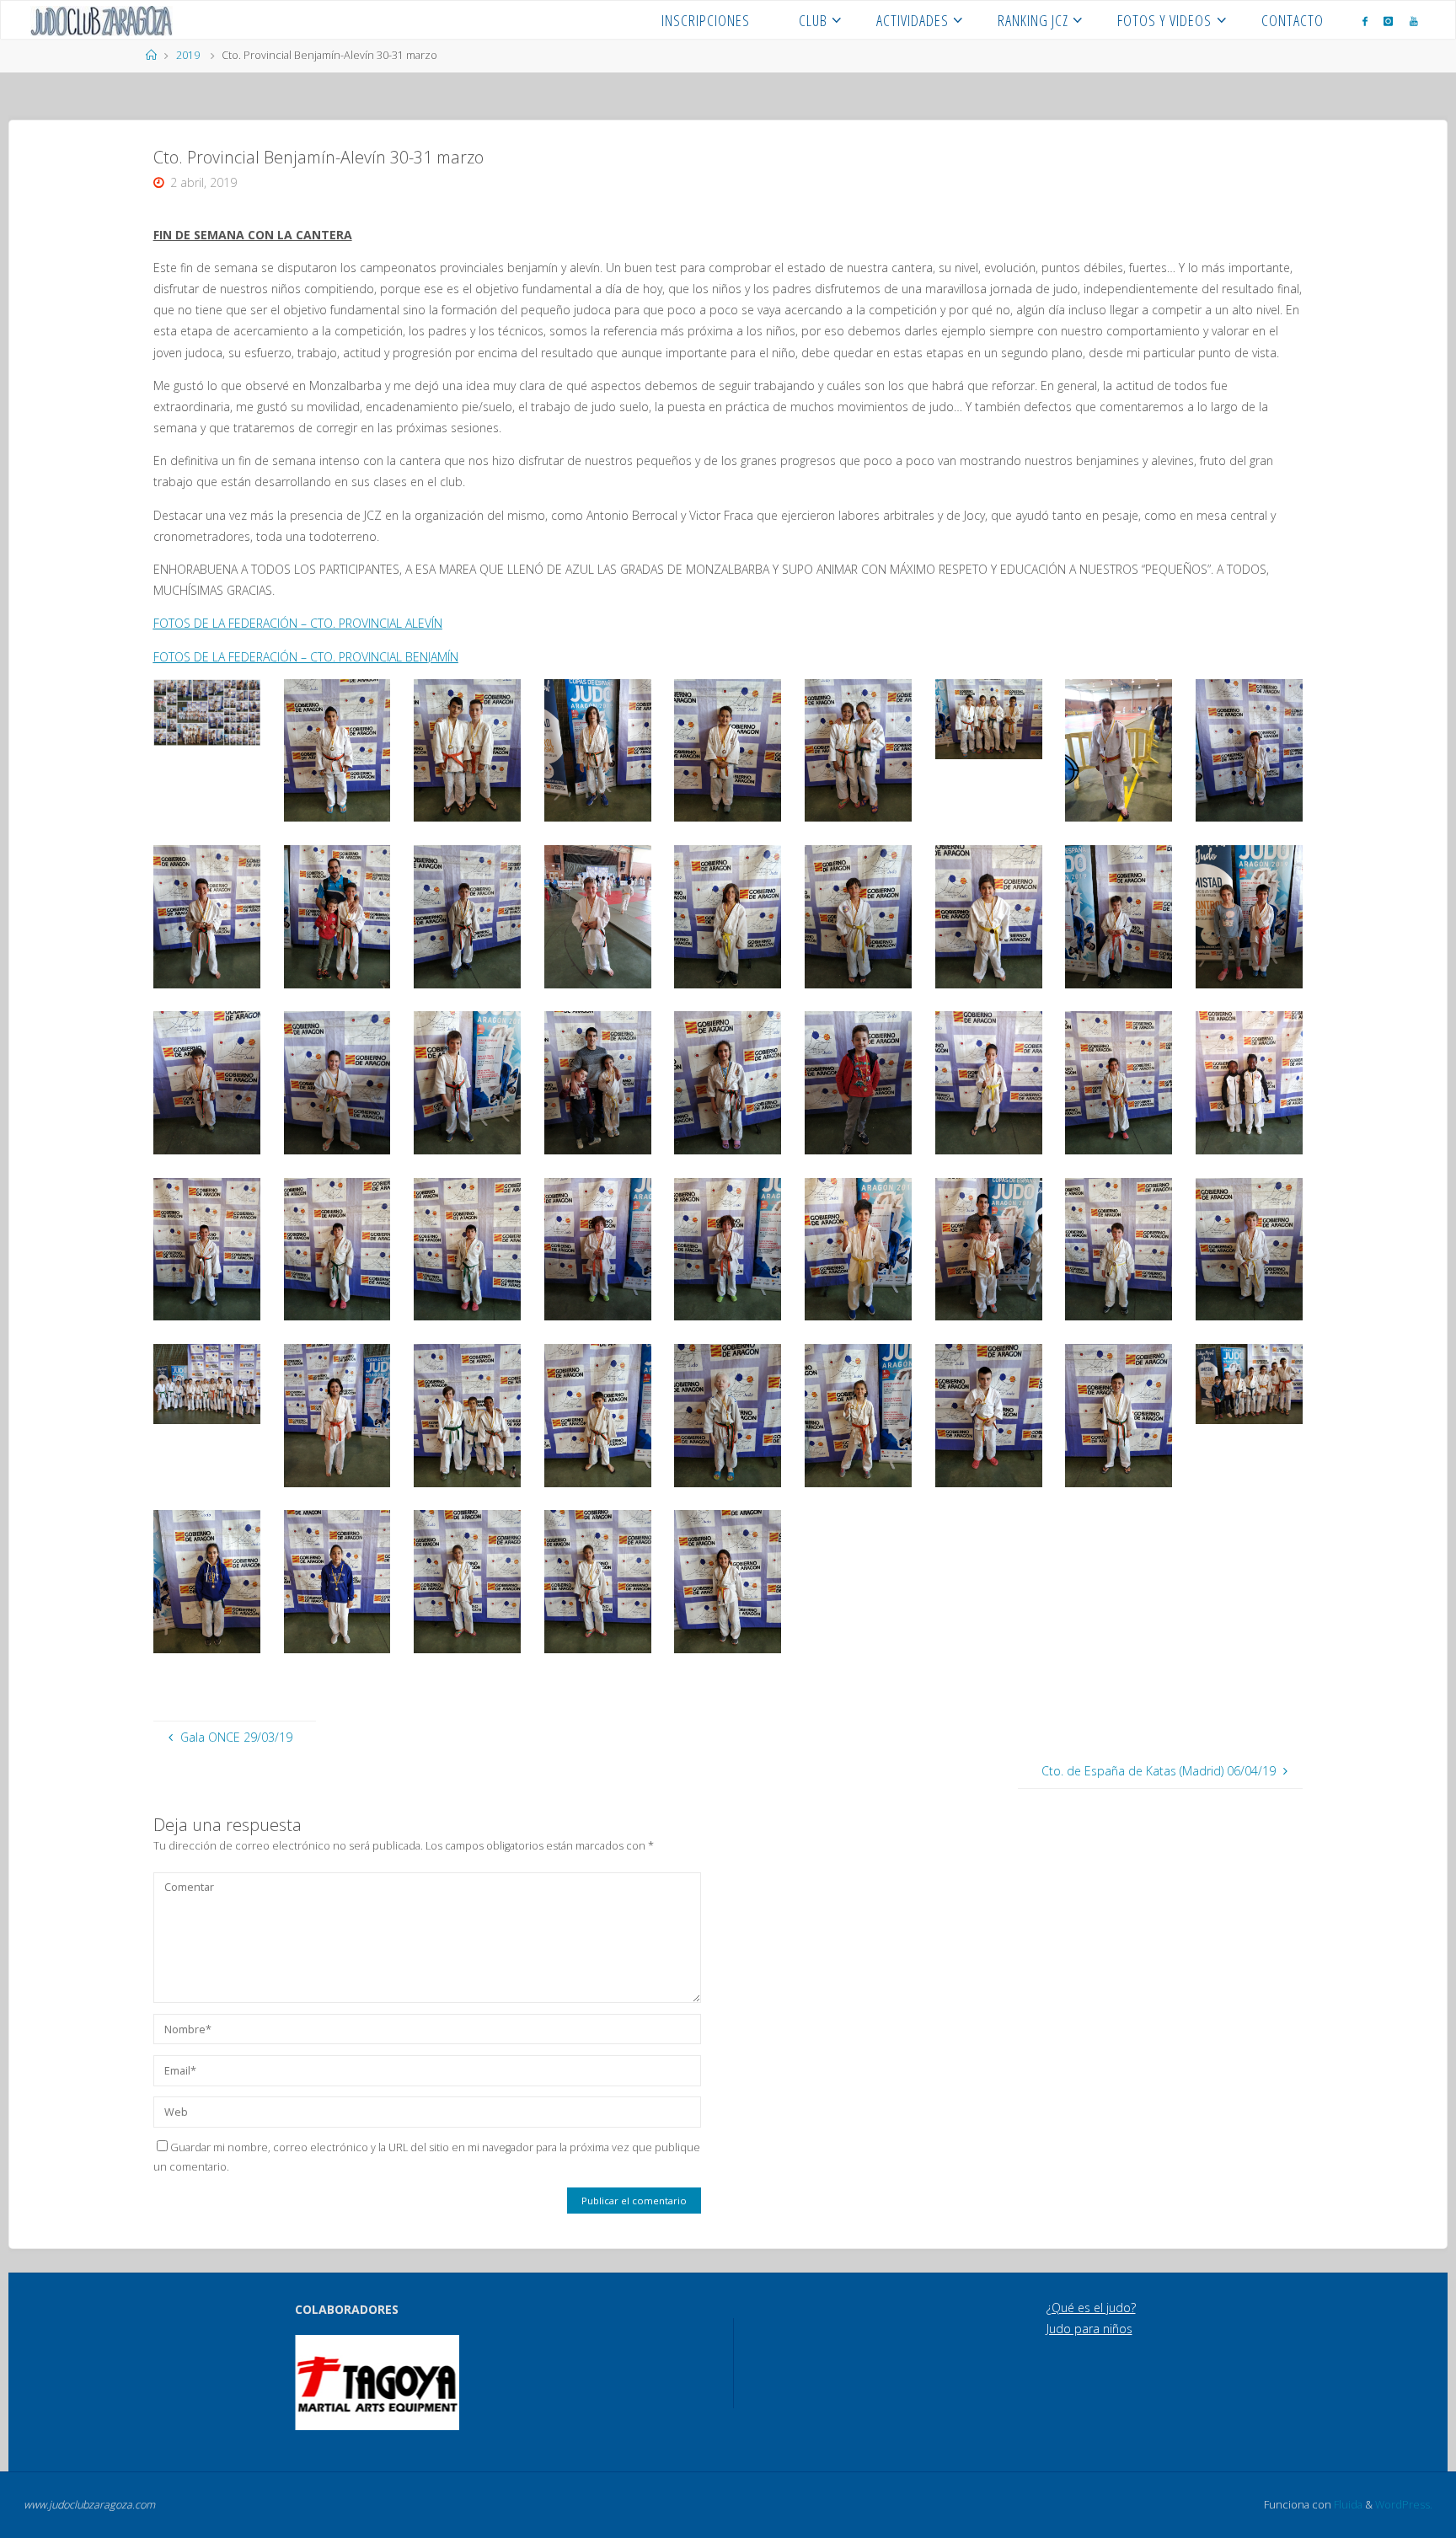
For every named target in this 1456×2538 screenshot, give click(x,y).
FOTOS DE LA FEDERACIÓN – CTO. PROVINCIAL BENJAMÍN (306, 657)
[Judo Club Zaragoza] (102, 20)
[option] (377, 2383)
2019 (188, 55)
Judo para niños (1089, 2329)
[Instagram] (1388, 21)
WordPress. (1404, 2505)
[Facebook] (1365, 21)
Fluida (1347, 2505)
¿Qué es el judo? (1091, 2308)
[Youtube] (1414, 21)
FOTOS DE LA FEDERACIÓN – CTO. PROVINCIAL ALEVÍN (298, 623)
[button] (319, 2382)
